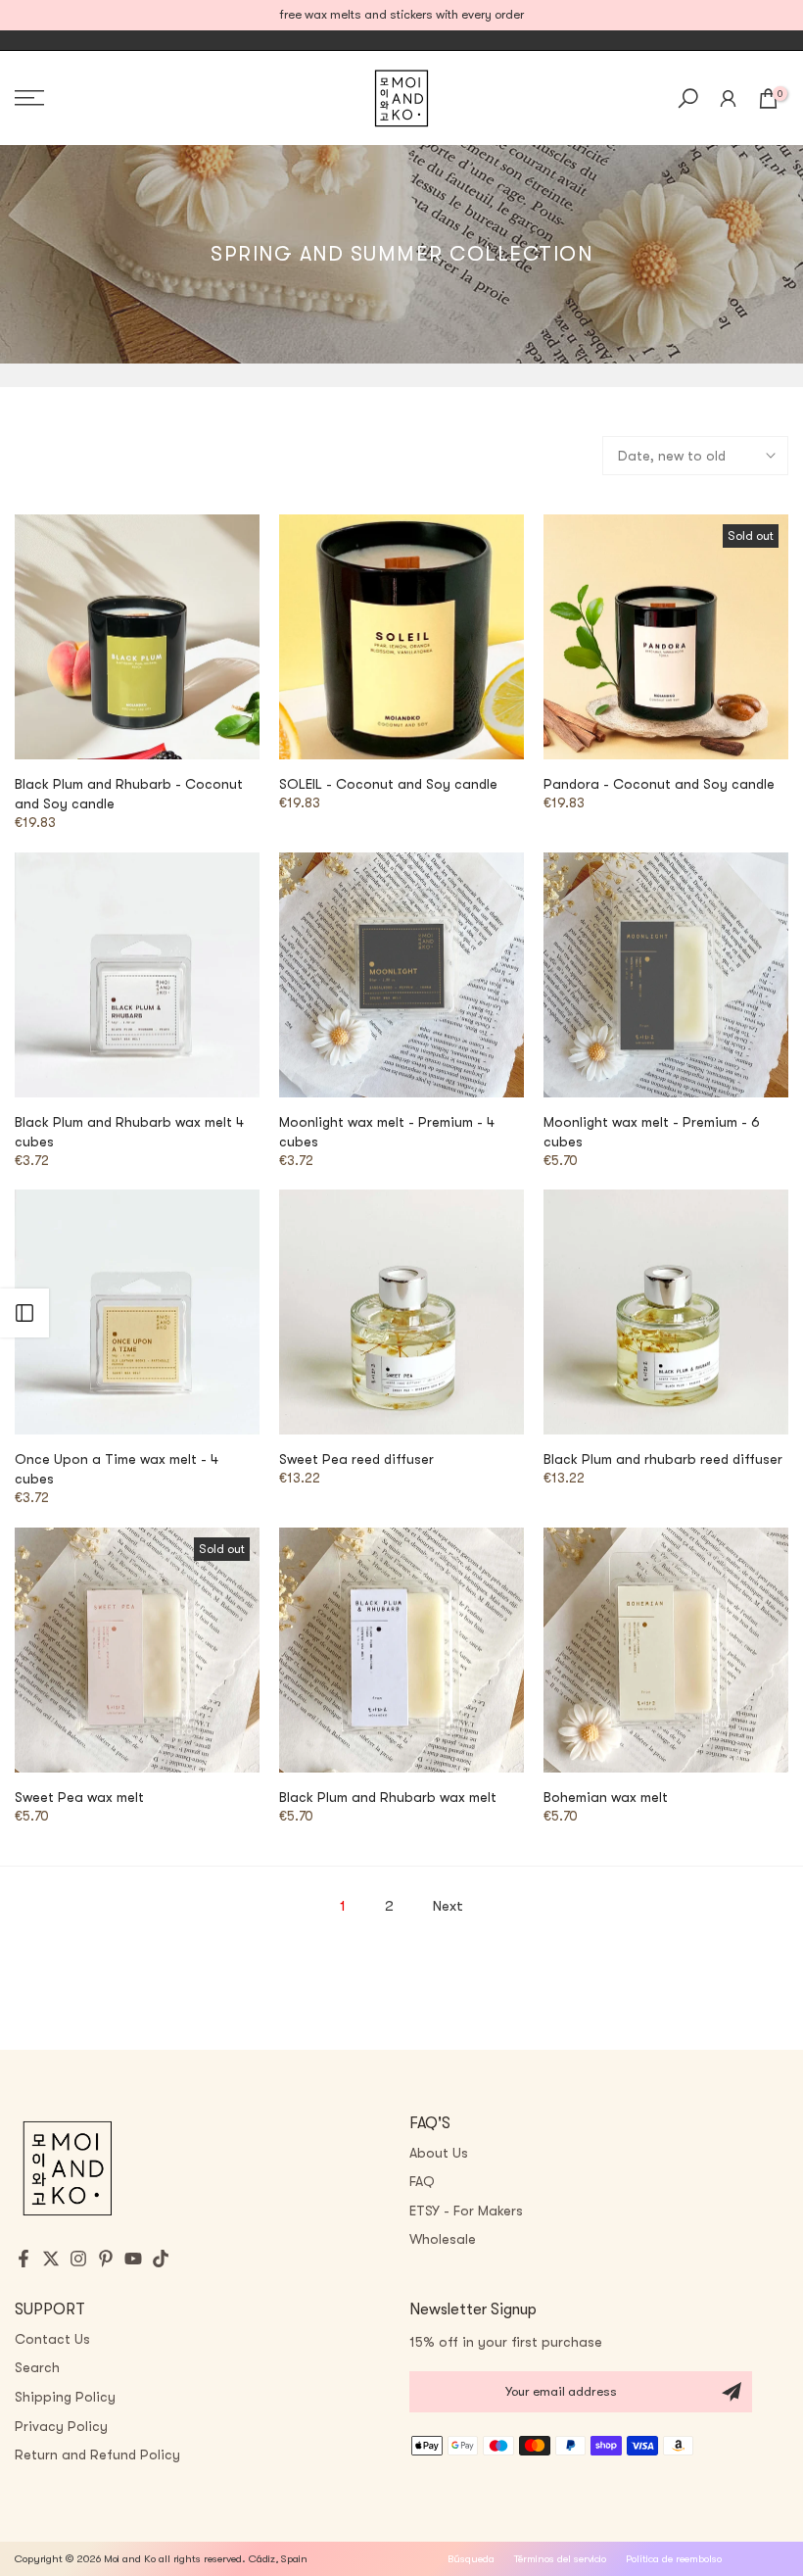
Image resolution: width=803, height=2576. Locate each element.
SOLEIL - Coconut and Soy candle (388, 784)
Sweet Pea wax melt (79, 1797)
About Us (439, 2153)
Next (448, 1906)
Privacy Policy (61, 2426)
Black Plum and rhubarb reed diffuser (663, 1459)
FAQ (422, 2181)
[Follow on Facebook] (24, 2259)
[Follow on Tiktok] (161, 2259)
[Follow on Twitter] (51, 2259)
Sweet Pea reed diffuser (356, 1459)
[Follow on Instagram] (78, 2259)
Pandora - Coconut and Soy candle (659, 784)
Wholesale (443, 2239)
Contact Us (52, 2339)
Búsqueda (471, 2559)
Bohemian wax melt (606, 1797)
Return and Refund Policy (97, 2454)
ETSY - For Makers (466, 2211)
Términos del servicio (560, 2559)
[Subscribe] (732, 2392)
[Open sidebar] (24, 1313)
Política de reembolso (674, 2559)
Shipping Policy (65, 2397)
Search (37, 2367)
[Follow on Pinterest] (106, 2259)
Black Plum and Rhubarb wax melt (388, 1797)
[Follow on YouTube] (133, 2259)
